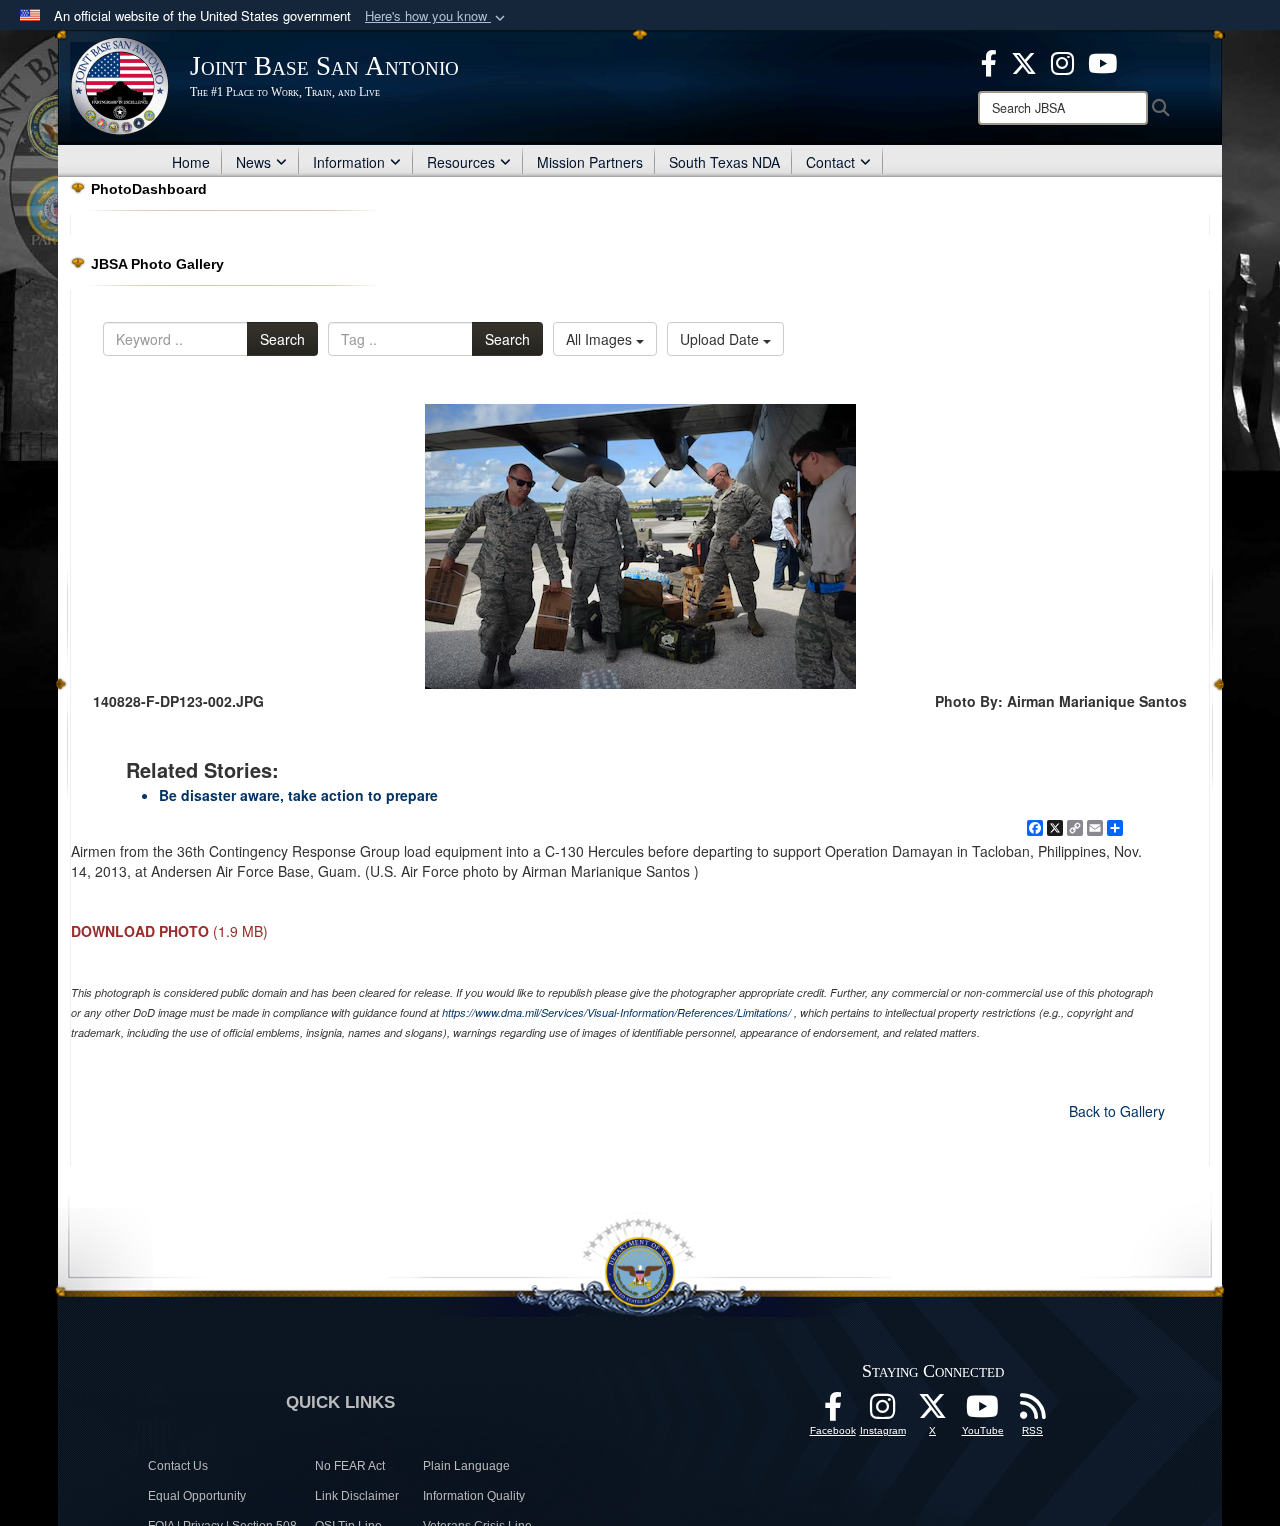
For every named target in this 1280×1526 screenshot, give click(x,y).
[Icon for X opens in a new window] (1024, 61)
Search (282, 339)
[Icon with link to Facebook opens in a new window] (989, 61)
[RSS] (1033, 1412)
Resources (461, 162)
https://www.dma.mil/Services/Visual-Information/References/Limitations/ (616, 1012)
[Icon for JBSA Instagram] (883, 1412)
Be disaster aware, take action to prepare (298, 795)
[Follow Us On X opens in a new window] (933, 1412)
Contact (830, 162)
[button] (437, 16)
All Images (601, 339)
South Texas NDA (724, 162)
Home (191, 162)
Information (349, 162)
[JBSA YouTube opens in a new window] (1102, 61)
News (253, 162)
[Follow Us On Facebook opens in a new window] (833, 1412)
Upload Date (721, 339)
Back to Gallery (1117, 1111)
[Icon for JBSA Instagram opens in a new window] (1062, 61)
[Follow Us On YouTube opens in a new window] (983, 1412)
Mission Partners (590, 162)
